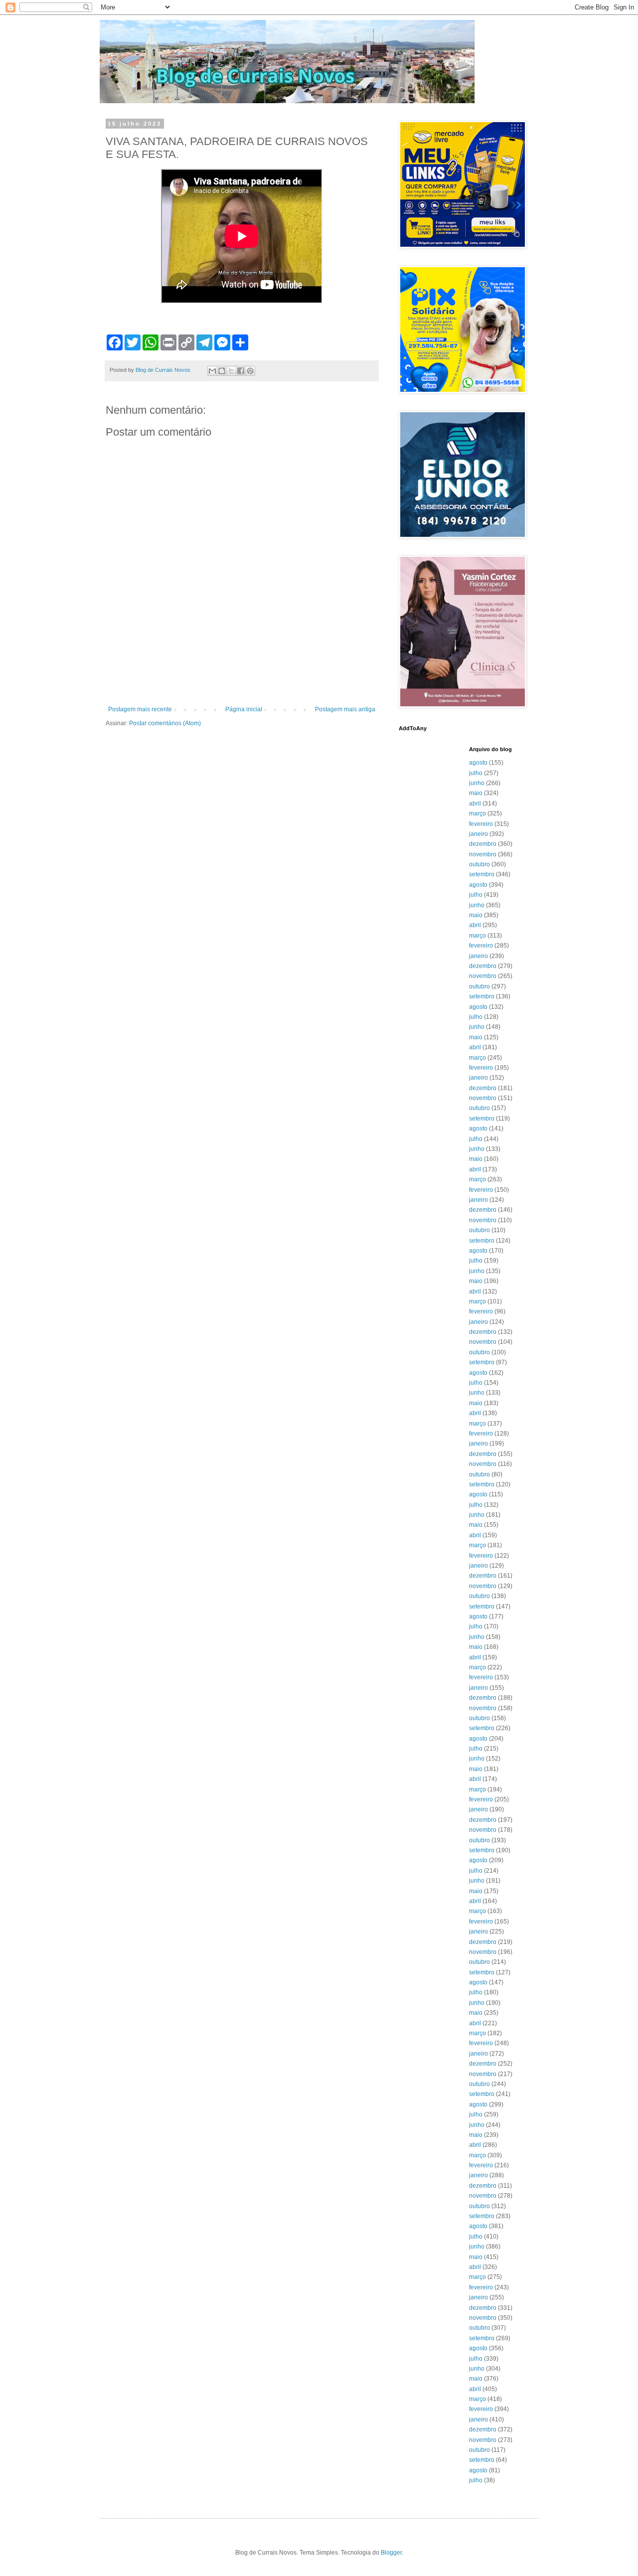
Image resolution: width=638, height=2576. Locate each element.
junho (477, 783)
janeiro (478, 834)
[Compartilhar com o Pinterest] (250, 371)
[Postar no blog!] (222, 371)
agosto (478, 763)
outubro (479, 864)
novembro (483, 854)
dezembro (483, 844)
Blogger (391, 2553)
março (478, 813)
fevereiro (481, 824)
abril (475, 804)
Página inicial (244, 709)
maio (476, 793)
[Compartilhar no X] (231, 371)
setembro (482, 874)
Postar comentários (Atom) (165, 723)
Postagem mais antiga (345, 709)
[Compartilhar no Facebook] (241, 371)
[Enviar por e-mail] (212, 371)
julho (476, 773)
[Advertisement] (242, 678)
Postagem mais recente (140, 709)
